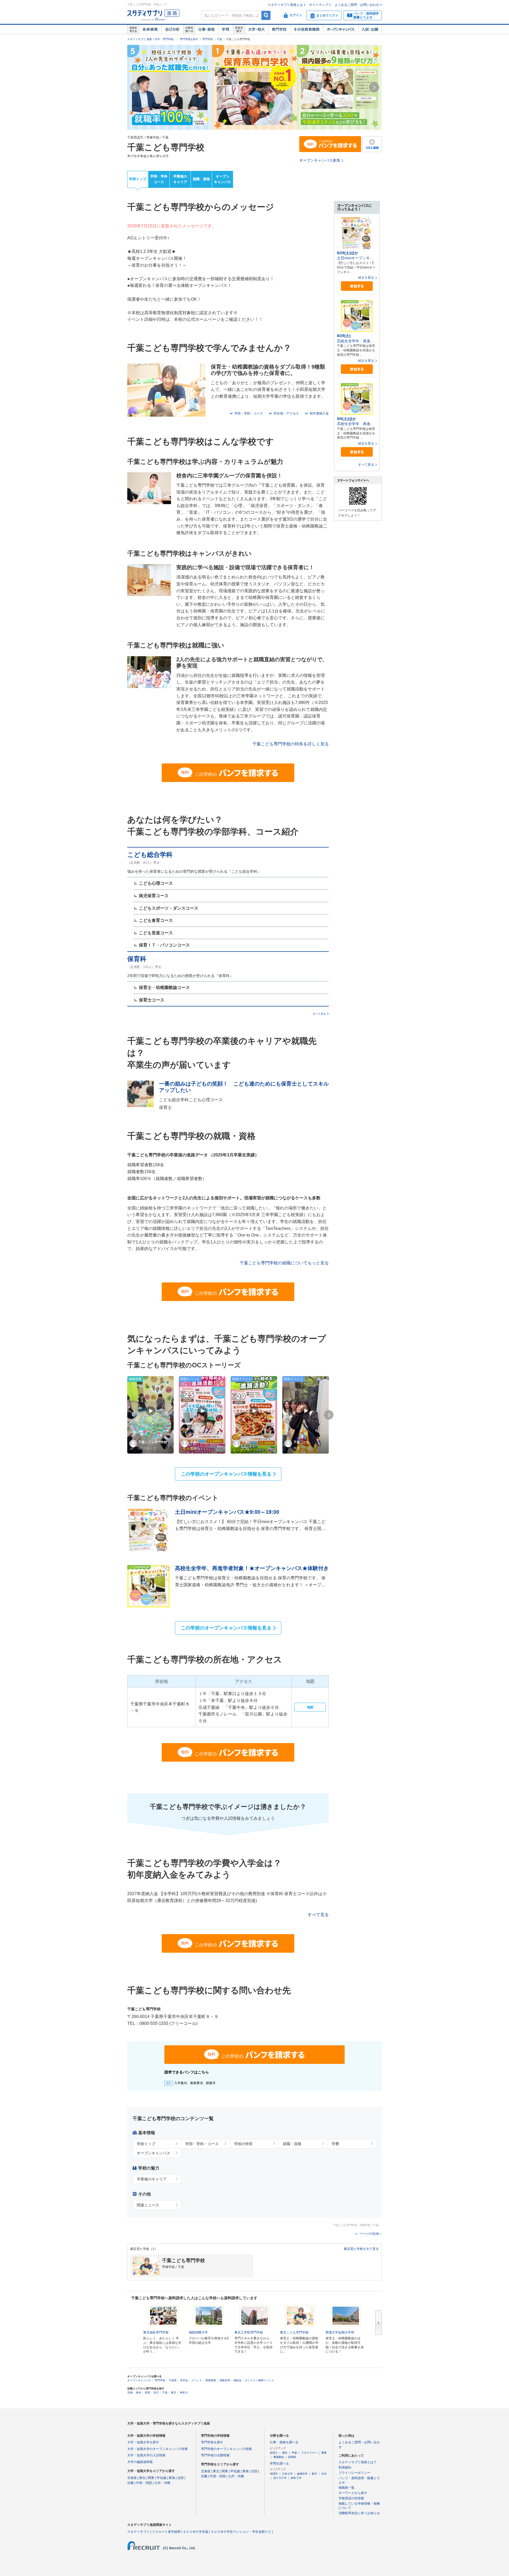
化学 (324, 2474)
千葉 (220, 39)
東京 (174, 2393)
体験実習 (225, 2380)
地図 (310, 1707)
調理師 (292, 2457)
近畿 (130, 2483)
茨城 (130, 2393)
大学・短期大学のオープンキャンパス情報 (157, 2449)
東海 (172, 2478)
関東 (151, 2478)
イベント (197, 2380)
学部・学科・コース (249, 413)
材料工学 (296, 2478)
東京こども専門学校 (294, 2332)
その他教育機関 (307, 29)
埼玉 (156, 2393)
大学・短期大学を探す (143, 2442)
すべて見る (319, 1014)
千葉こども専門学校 (166, 147)
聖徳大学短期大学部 (340, 2332)
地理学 (274, 2474)
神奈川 (184, 2393)
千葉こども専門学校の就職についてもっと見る (284, 1263)
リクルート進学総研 (166, 2532)
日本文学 (287, 2474)
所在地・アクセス (286, 413)
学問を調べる (279, 2463)
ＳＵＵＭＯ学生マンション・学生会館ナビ (241, 2532)
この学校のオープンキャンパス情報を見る (226, 1474)
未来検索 (150, 29)
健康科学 (302, 2474)
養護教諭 (279, 2457)
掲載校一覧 (346, 2488)
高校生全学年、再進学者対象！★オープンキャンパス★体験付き (252, 1568)
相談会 (238, 2380)
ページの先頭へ (371, 2234)
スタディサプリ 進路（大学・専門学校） (152, 39)
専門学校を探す (189, 39)
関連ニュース (148, 2205)
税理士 (274, 2453)
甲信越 (161, 2478)
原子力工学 (280, 2478)
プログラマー (309, 2453)
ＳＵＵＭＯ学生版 (196, 2532)
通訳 (285, 2453)
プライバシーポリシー (354, 2473)
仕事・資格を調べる (284, 2442)
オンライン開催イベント (260, 2380)
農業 (324, 2453)
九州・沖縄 (162, 2483)
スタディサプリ (138, 2532)
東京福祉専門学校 (156, 2332)
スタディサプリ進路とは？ (358, 2462)
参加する (357, 286)
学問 (226, 29)
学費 (335, 2144)
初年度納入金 (319, 413)
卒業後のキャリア (180, 179)
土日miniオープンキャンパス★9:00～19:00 (227, 1512)
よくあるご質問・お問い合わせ (357, 5)
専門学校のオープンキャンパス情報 (226, 2449)
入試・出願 (370, 29)
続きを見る (366, 278)
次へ (379, 2323)
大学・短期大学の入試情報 (146, 2455)
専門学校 (279, 29)
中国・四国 (144, 2483)
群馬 (147, 2393)
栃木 (139, 2393)
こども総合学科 (150, 855)
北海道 (132, 2478)
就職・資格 (201, 179)
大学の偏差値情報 (140, 2462)
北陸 (181, 2478)
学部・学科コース (159, 179)
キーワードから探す (353, 2493)
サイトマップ (319, 5)
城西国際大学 (198, 2332)
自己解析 (172, 29)
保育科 (137, 959)
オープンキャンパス (341, 29)
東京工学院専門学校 (249, 2332)
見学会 (184, 2380)
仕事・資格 (207, 29)
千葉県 (173, 2380)
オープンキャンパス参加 (320, 160)
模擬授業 (211, 2380)
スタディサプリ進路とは (285, 5)
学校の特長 (243, 2144)
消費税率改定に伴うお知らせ (359, 2513)
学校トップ (138, 179)
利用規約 (345, 2467)
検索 (266, 15)
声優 (294, 2453)
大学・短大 (256, 29)
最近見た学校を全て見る (361, 2249)
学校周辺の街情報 (351, 2498)
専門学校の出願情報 (215, 2455)
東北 (142, 2478)
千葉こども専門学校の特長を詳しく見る (291, 744)
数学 (314, 2474)
